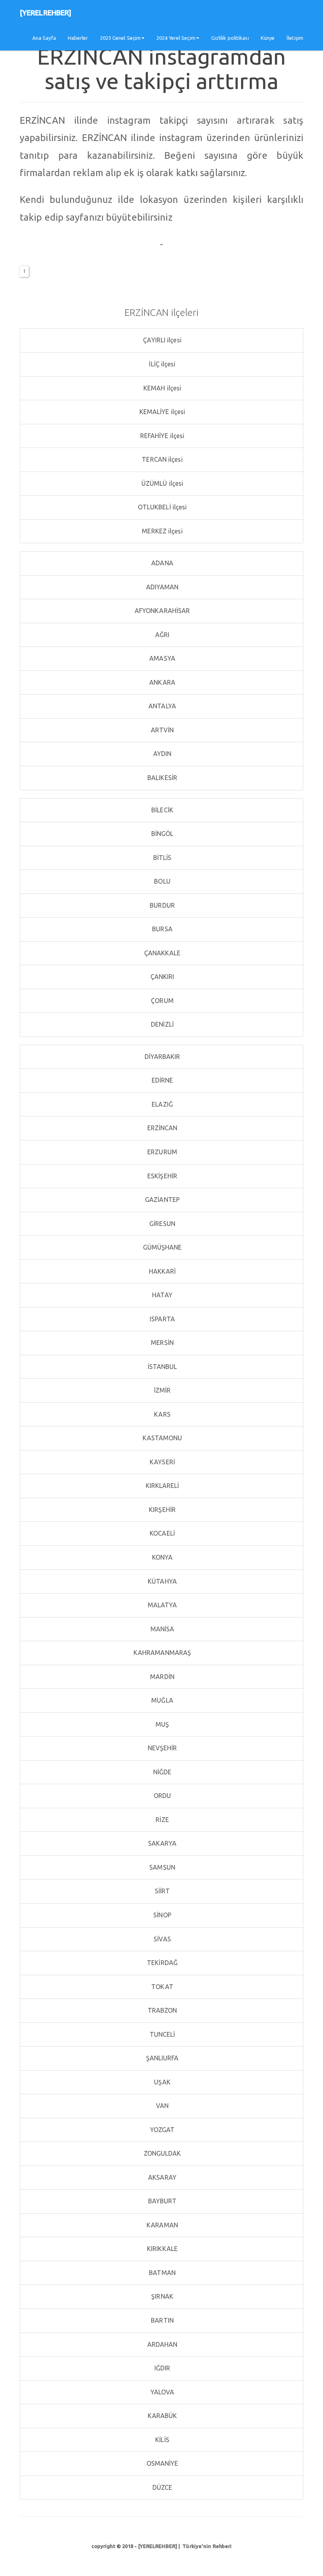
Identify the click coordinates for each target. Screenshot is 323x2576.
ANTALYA (161, 706)
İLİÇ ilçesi (161, 364)
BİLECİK (161, 810)
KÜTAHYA (161, 1581)
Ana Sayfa (44, 38)
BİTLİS (162, 858)
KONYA (162, 1557)
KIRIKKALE (161, 2249)
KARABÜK (162, 2416)
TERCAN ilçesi (161, 459)
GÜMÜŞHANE (162, 1247)
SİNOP (161, 1915)
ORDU (162, 1796)
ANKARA (161, 682)
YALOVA (162, 2392)
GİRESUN (161, 1224)
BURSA (161, 929)
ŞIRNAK (161, 2296)
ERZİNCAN (162, 1128)
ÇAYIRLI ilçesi (161, 340)
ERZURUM (161, 1152)
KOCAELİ (161, 1533)
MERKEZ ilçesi (161, 531)
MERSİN (161, 1343)
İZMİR (162, 1390)
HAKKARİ (162, 1271)
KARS (161, 1414)
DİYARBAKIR (161, 1057)
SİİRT (162, 1891)
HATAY (161, 1295)
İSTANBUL (162, 1367)
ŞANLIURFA (162, 2058)
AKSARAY (161, 2177)
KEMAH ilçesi (161, 388)
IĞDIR (162, 2368)
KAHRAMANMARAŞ (161, 1653)
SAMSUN (161, 1867)
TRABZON (162, 2010)
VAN (161, 2106)
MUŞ (161, 1724)
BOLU (161, 881)
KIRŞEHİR (161, 1510)
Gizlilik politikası (230, 38)
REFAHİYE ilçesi (162, 436)
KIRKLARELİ (161, 1486)
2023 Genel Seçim (121, 38)
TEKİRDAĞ (161, 1963)
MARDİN (161, 1677)
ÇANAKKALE (162, 953)
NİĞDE (162, 1772)
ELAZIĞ (161, 1104)
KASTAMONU (162, 1438)
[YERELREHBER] (45, 13)
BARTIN (161, 2320)
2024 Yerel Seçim (176, 38)
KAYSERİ (161, 1462)
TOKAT (161, 1987)
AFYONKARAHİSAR (162, 611)
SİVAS (161, 1939)
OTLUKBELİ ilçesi (162, 507)
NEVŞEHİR (162, 1748)
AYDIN (162, 754)
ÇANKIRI (162, 977)
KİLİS (161, 2440)
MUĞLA (161, 1700)
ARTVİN (162, 730)
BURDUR (161, 905)
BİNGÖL (162, 834)
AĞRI (162, 635)
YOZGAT (162, 2130)
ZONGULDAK (162, 2153)
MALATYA (162, 1605)
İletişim (295, 38)
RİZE (161, 1820)
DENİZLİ (161, 1024)
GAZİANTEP (161, 1200)
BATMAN (161, 2273)
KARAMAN (161, 2225)
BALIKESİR (161, 778)
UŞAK (161, 2082)
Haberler (78, 38)
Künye (268, 38)
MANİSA (162, 1629)
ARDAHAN (162, 2344)
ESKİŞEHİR (161, 1176)
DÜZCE (162, 2487)
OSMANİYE (162, 2463)
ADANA (161, 563)
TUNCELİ (162, 2034)
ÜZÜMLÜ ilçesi (161, 483)
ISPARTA (161, 1319)
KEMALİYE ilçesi (162, 412)
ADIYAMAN (162, 587)
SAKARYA (162, 1843)
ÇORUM (161, 1001)
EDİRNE (162, 1080)
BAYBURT (162, 2201)
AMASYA (161, 658)
